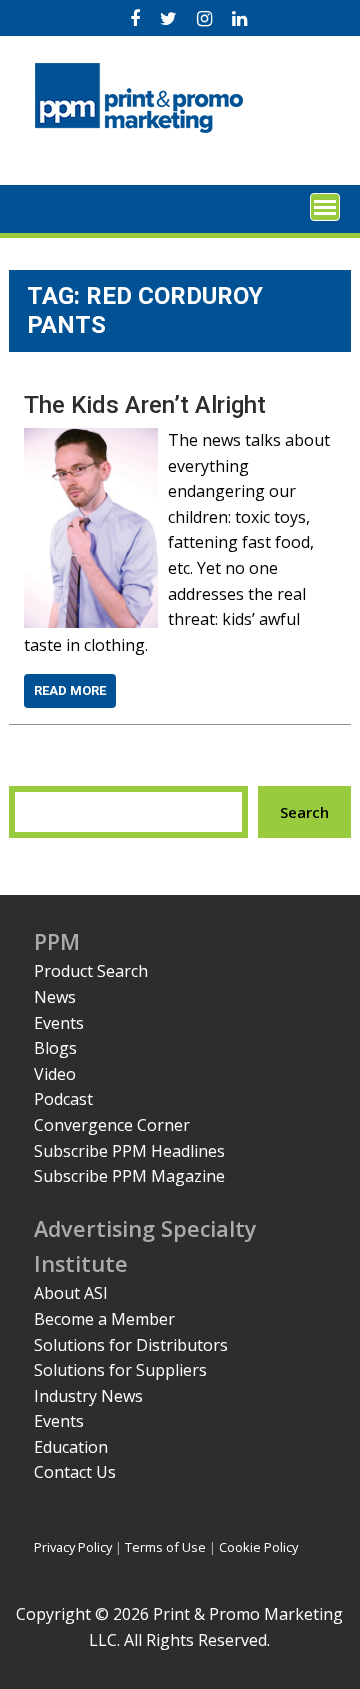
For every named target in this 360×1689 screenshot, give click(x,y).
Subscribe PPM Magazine (129, 1176)
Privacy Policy (73, 1547)
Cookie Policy (258, 1547)
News (55, 997)
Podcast (63, 1099)
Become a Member (104, 1319)
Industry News (88, 1396)
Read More (70, 690)
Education (71, 1447)
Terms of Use (165, 1547)
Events (59, 1023)
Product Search (91, 971)
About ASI (71, 1293)
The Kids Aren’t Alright (145, 405)
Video (55, 1074)
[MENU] (325, 207)
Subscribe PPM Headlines (129, 1151)
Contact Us (75, 1472)
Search (304, 812)
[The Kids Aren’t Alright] (91, 440)
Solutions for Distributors (131, 1345)
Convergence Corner (112, 1125)
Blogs (55, 1048)
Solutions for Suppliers (120, 1370)
